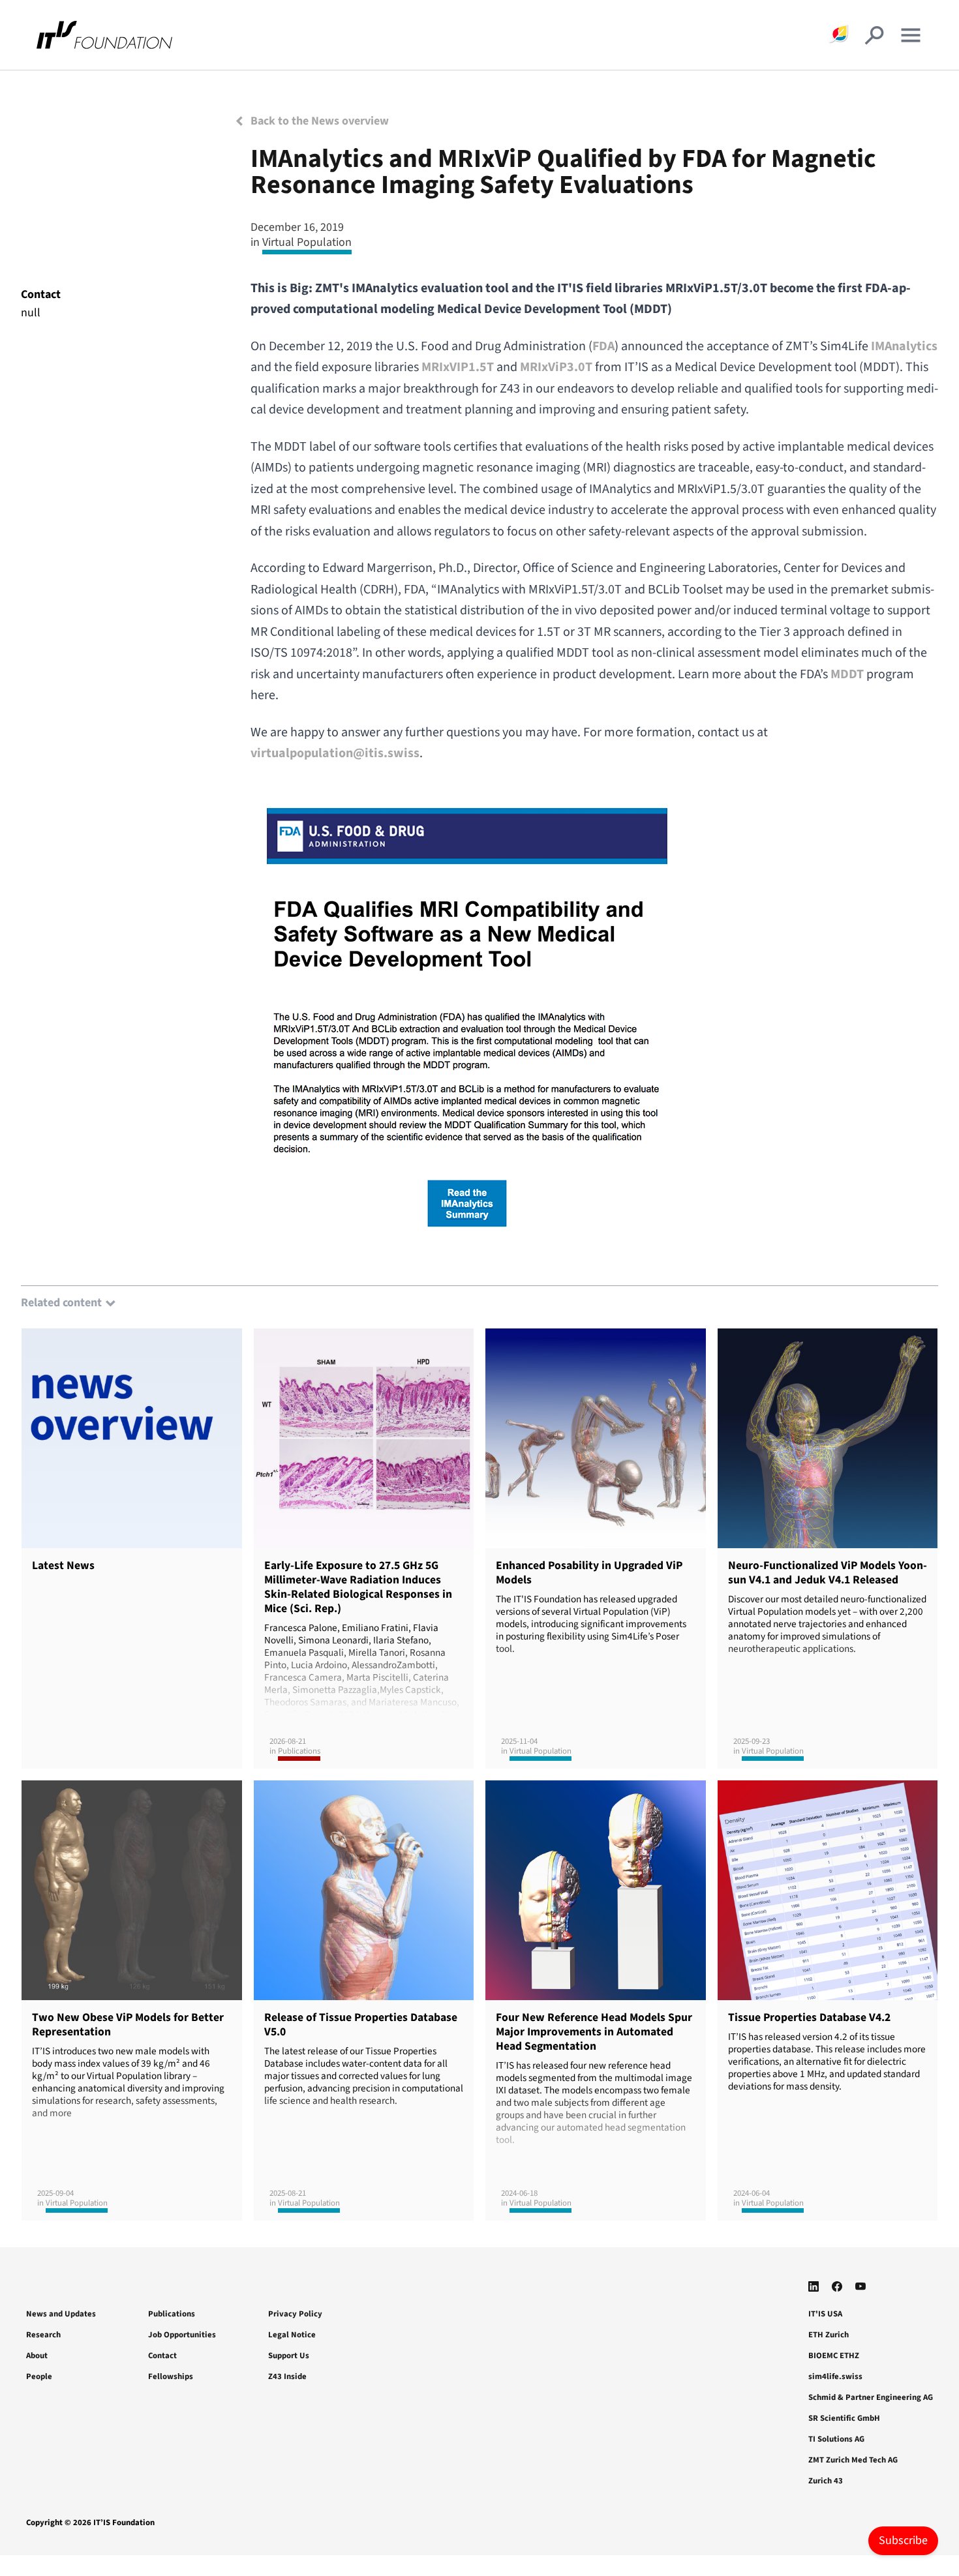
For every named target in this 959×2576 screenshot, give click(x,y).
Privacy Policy (295, 2314)
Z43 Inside (287, 2376)
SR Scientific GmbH (844, 2418)
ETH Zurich (829, 2335)
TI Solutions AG (836, 2439)
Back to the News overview (318, 121)
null (31, 313)
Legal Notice (292, 2335)
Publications (172, 2314)
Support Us (289, 2356)
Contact (162, 2356)
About (37, 2356)
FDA (603, 346)
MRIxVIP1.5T (458, 367)
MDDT (847, 674)
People (39, 2376)
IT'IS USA (825, 2314)
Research (43, 2335)
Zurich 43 (826, 2481)
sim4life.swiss (835, 2376)
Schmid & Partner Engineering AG (871, 2397)
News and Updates (61, 2314)
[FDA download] (595, 1012)
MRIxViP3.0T (556, 367)
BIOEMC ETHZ (834, 2356)
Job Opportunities (182, 2335)
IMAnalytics (904, 346)
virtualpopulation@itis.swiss (335, 753)
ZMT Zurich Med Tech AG (853, 2460)
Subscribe (903, 2540)
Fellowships (171, 2376)
